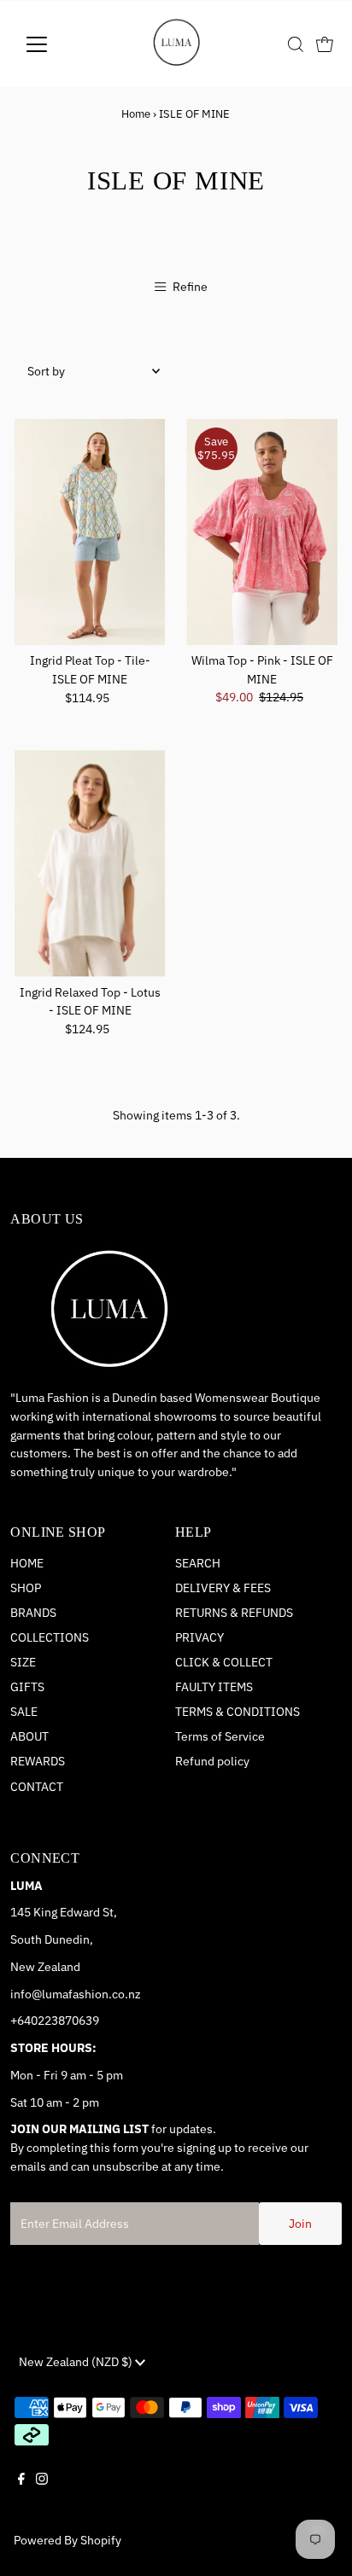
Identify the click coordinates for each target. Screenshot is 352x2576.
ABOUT (29, 1736)
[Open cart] (325, 44)
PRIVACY (199, 1637)
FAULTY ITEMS (214, 1687)
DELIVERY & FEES (223, 1588)
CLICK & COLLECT (224, 1662)
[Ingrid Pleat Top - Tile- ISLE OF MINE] (90, 532)
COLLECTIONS (50, 1637)
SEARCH (198, 1563)
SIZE (23, 1662)
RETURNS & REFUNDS (234, 1613)
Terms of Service (220, 1736)
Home (136, 114)
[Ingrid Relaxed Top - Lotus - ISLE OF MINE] (90, 863)
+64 (21, 2021)
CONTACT (37, 1787)
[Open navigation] (53, 44)
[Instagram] (42, 2493)
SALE (24, 1712)
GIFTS (27, 1687)
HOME (27, 1563)
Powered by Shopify (67, 2540)
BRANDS (33, 1613)
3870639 (75, 2021)
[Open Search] (296, 44)
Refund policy (212, 1761)
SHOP (26, 1588)
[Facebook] (21, 2493)
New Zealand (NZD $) (77, 2362)
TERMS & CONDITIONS (238, 1712)
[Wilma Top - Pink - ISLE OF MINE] (262, 532)
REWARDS (38, 1761)
